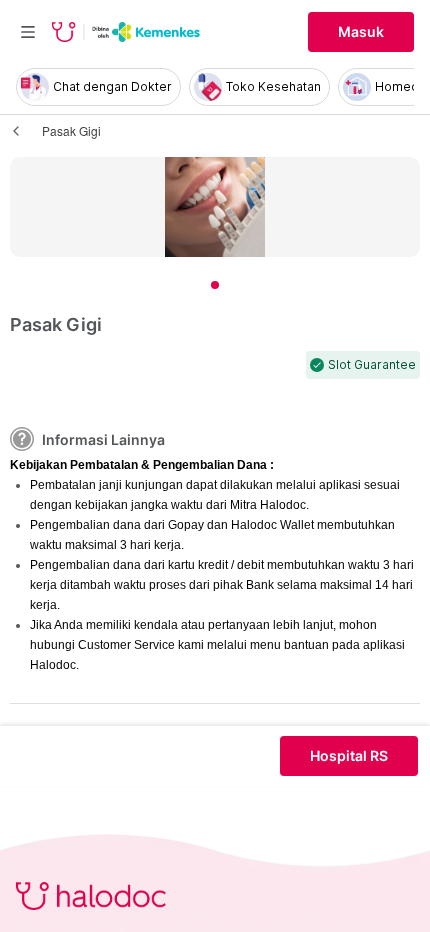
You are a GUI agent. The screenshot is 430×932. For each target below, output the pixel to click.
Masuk (361, 32)
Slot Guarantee (372, 365)
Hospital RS (349, 756)
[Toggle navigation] (28, 32)
